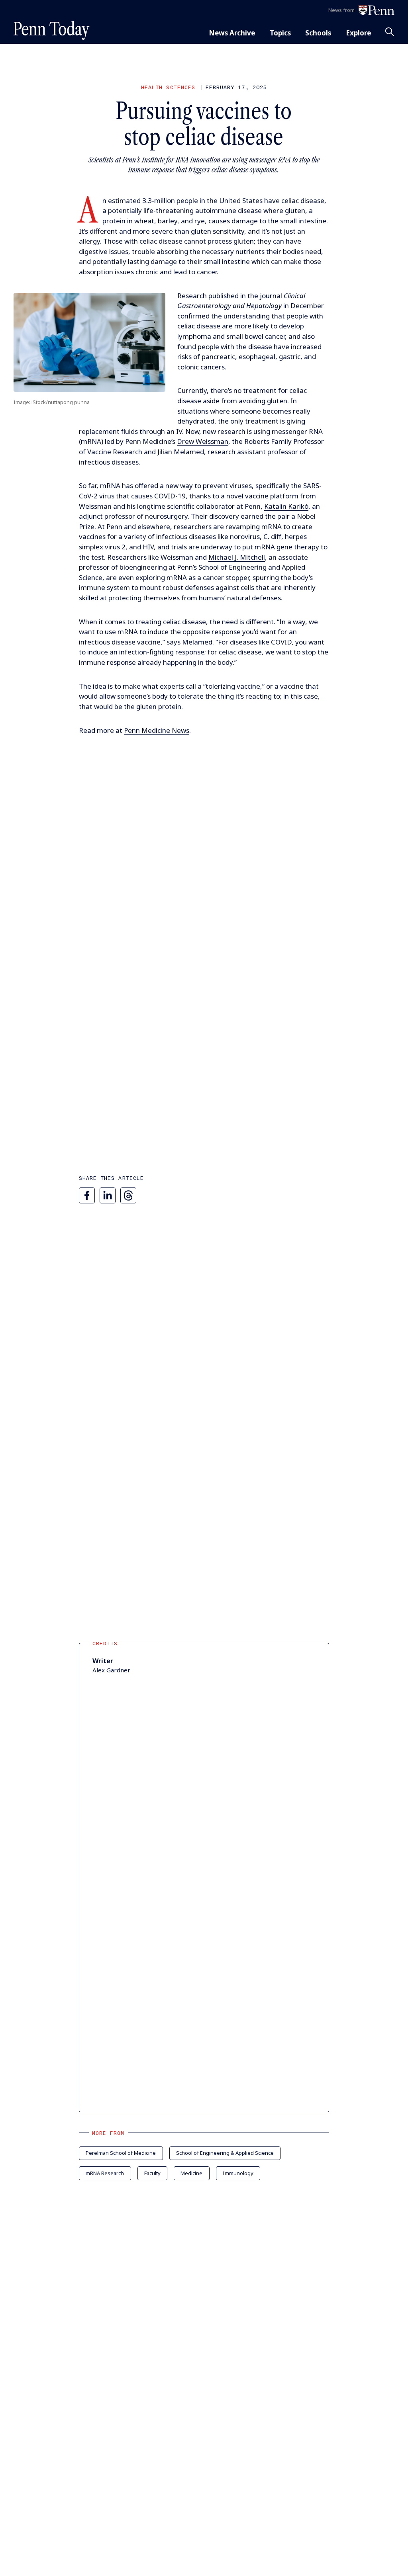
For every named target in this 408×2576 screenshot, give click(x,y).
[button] (89, 343)
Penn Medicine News (157, 730)
